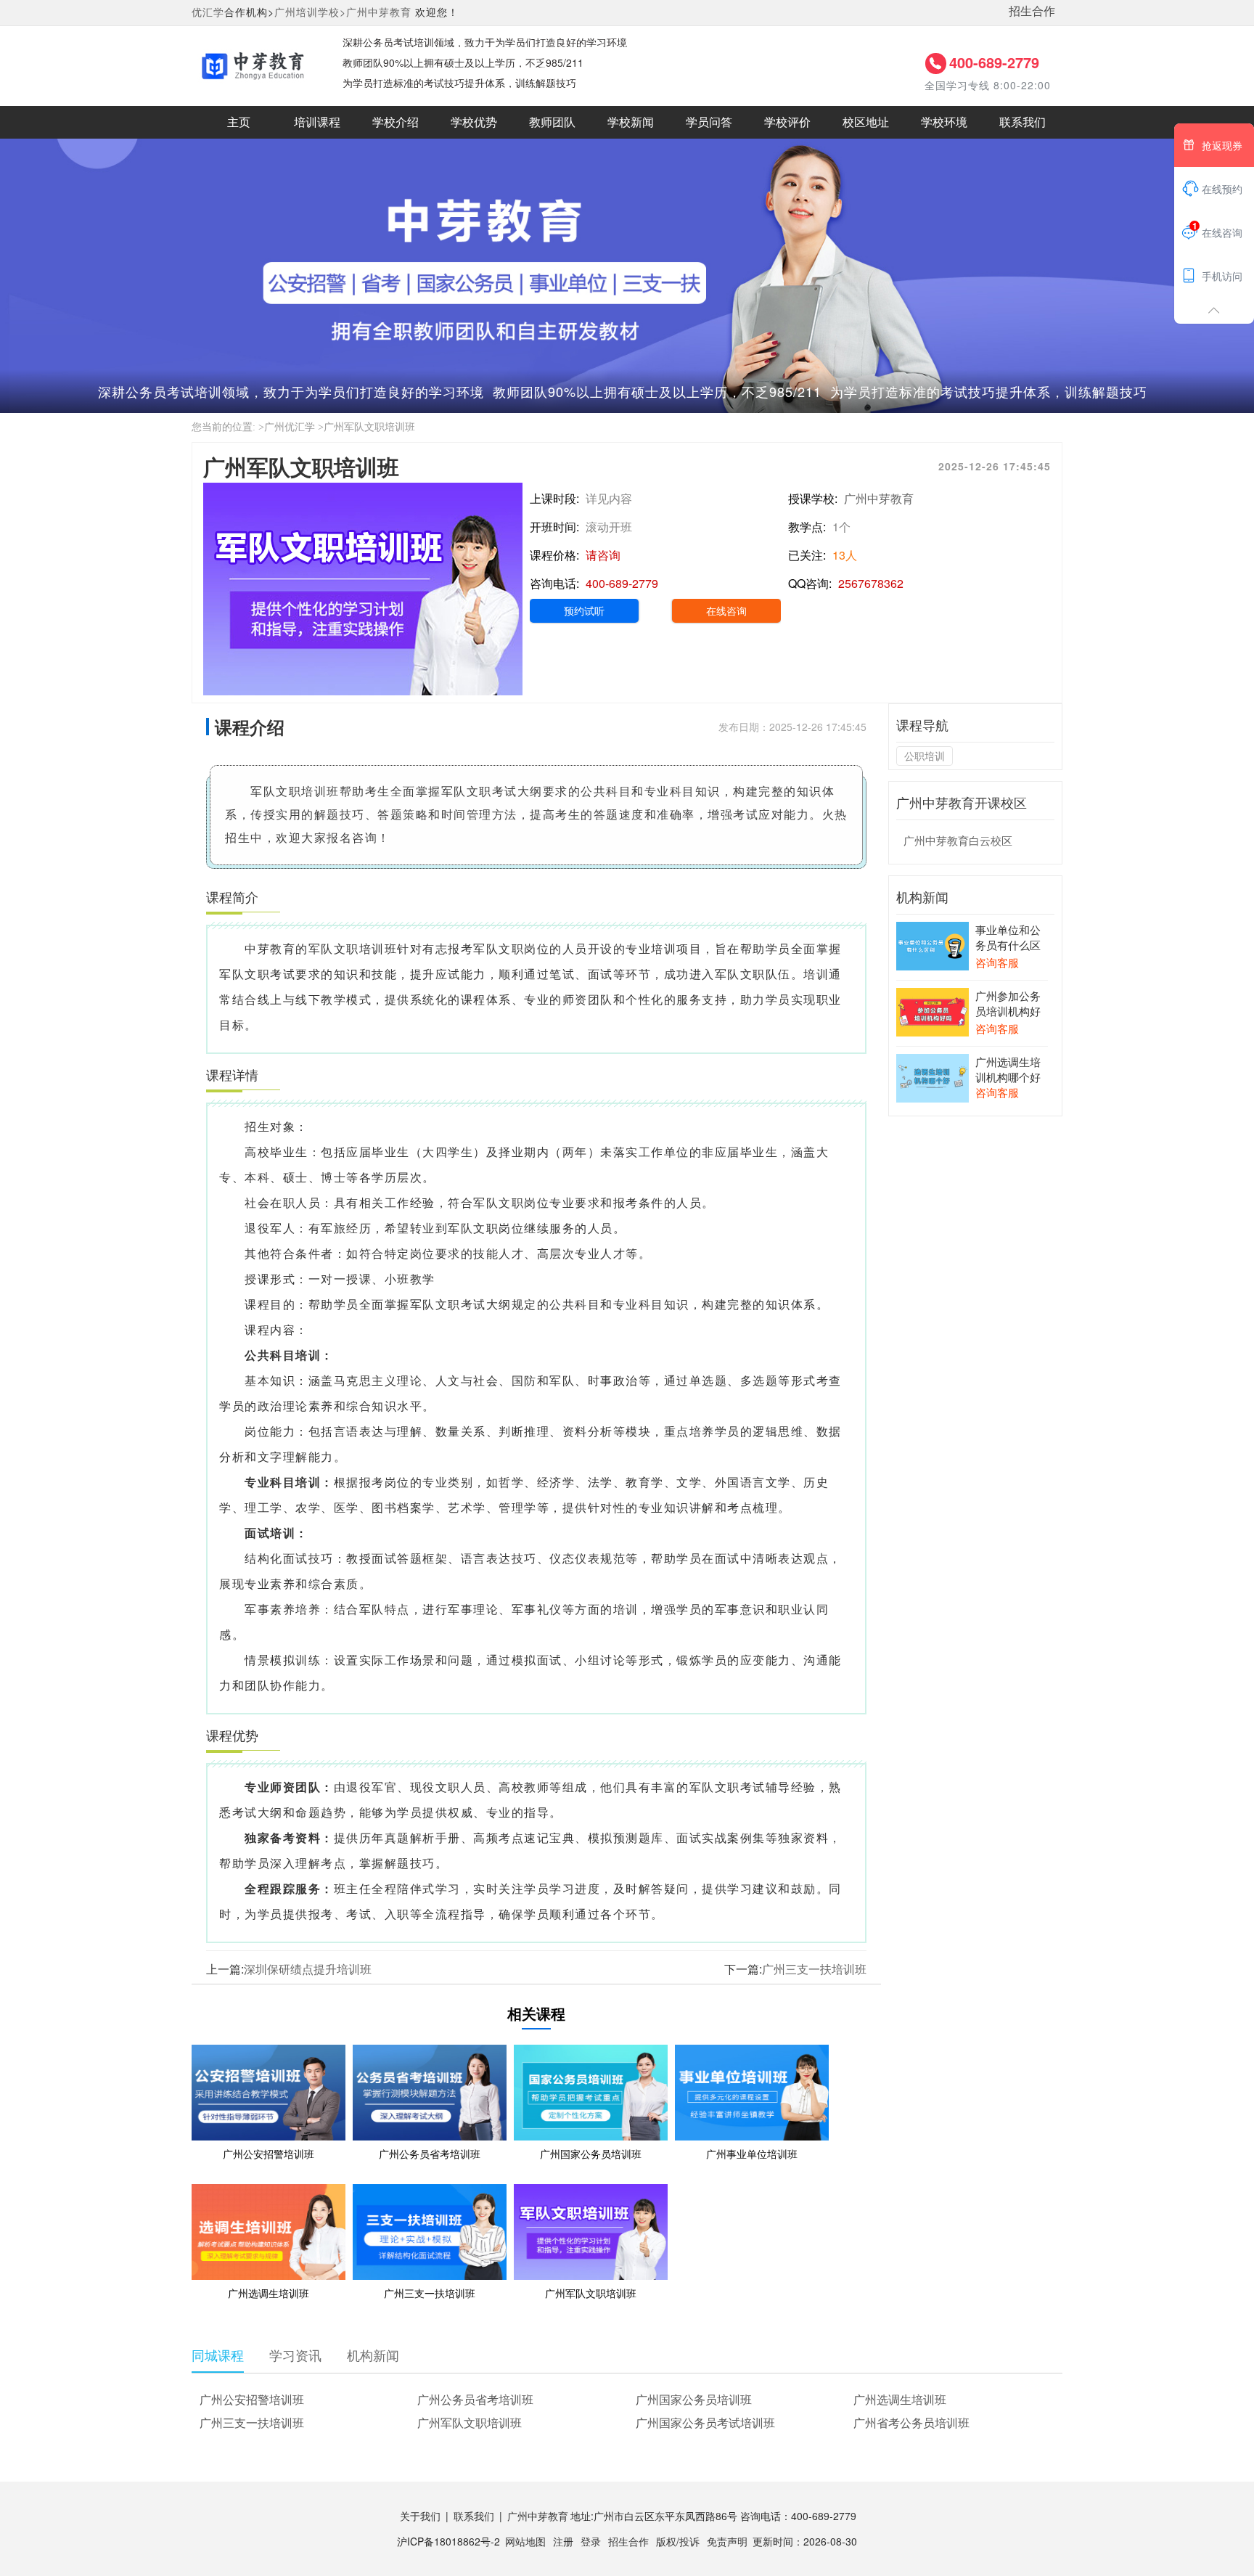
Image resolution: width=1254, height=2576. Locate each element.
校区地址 (866, 122)
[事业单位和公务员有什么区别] (933, 944)
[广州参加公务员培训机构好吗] (933, 1010)
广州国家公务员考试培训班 (705, 2422)
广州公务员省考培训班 (475, 2399)
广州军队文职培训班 (470, 2422)
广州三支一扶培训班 (814, 1969)
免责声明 (727, 2541)
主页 (239, 122)
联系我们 (1023, 122)
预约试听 (584, 610)
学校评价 (787, 122)
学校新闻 (631, 122)
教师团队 (552, 122)
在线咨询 (726, 610)
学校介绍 (396, 122)
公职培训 (925, 756)
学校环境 (944, 122)
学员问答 (709, 122)
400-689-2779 (994, 62)
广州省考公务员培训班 (911, 2422)
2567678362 (871, 583)
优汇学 (208, 12)
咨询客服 (997, 962)
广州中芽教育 (379, 12)
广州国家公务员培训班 (694, 2399)
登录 (591, 2541)
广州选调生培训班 (900, 2399)
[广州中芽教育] (253, 65)
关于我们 (420, 2516)
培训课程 (317, 122)
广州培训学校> (310, 12)
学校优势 (474, 122)
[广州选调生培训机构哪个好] (933, 1076)
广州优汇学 (290, 427)
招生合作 (1032, 11)
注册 (563, 2541)
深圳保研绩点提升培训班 (308, 1969)
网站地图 (525, 2541)
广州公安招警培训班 (252, 2399)
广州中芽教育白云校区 (958, 840)
